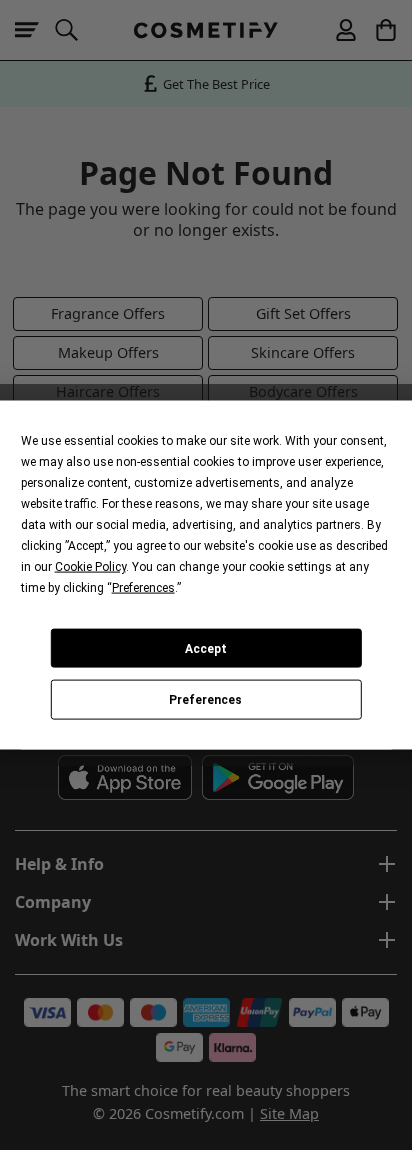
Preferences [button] (143, 588)
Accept (206, 648)
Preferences (205, 700)
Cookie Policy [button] (90, 567)
